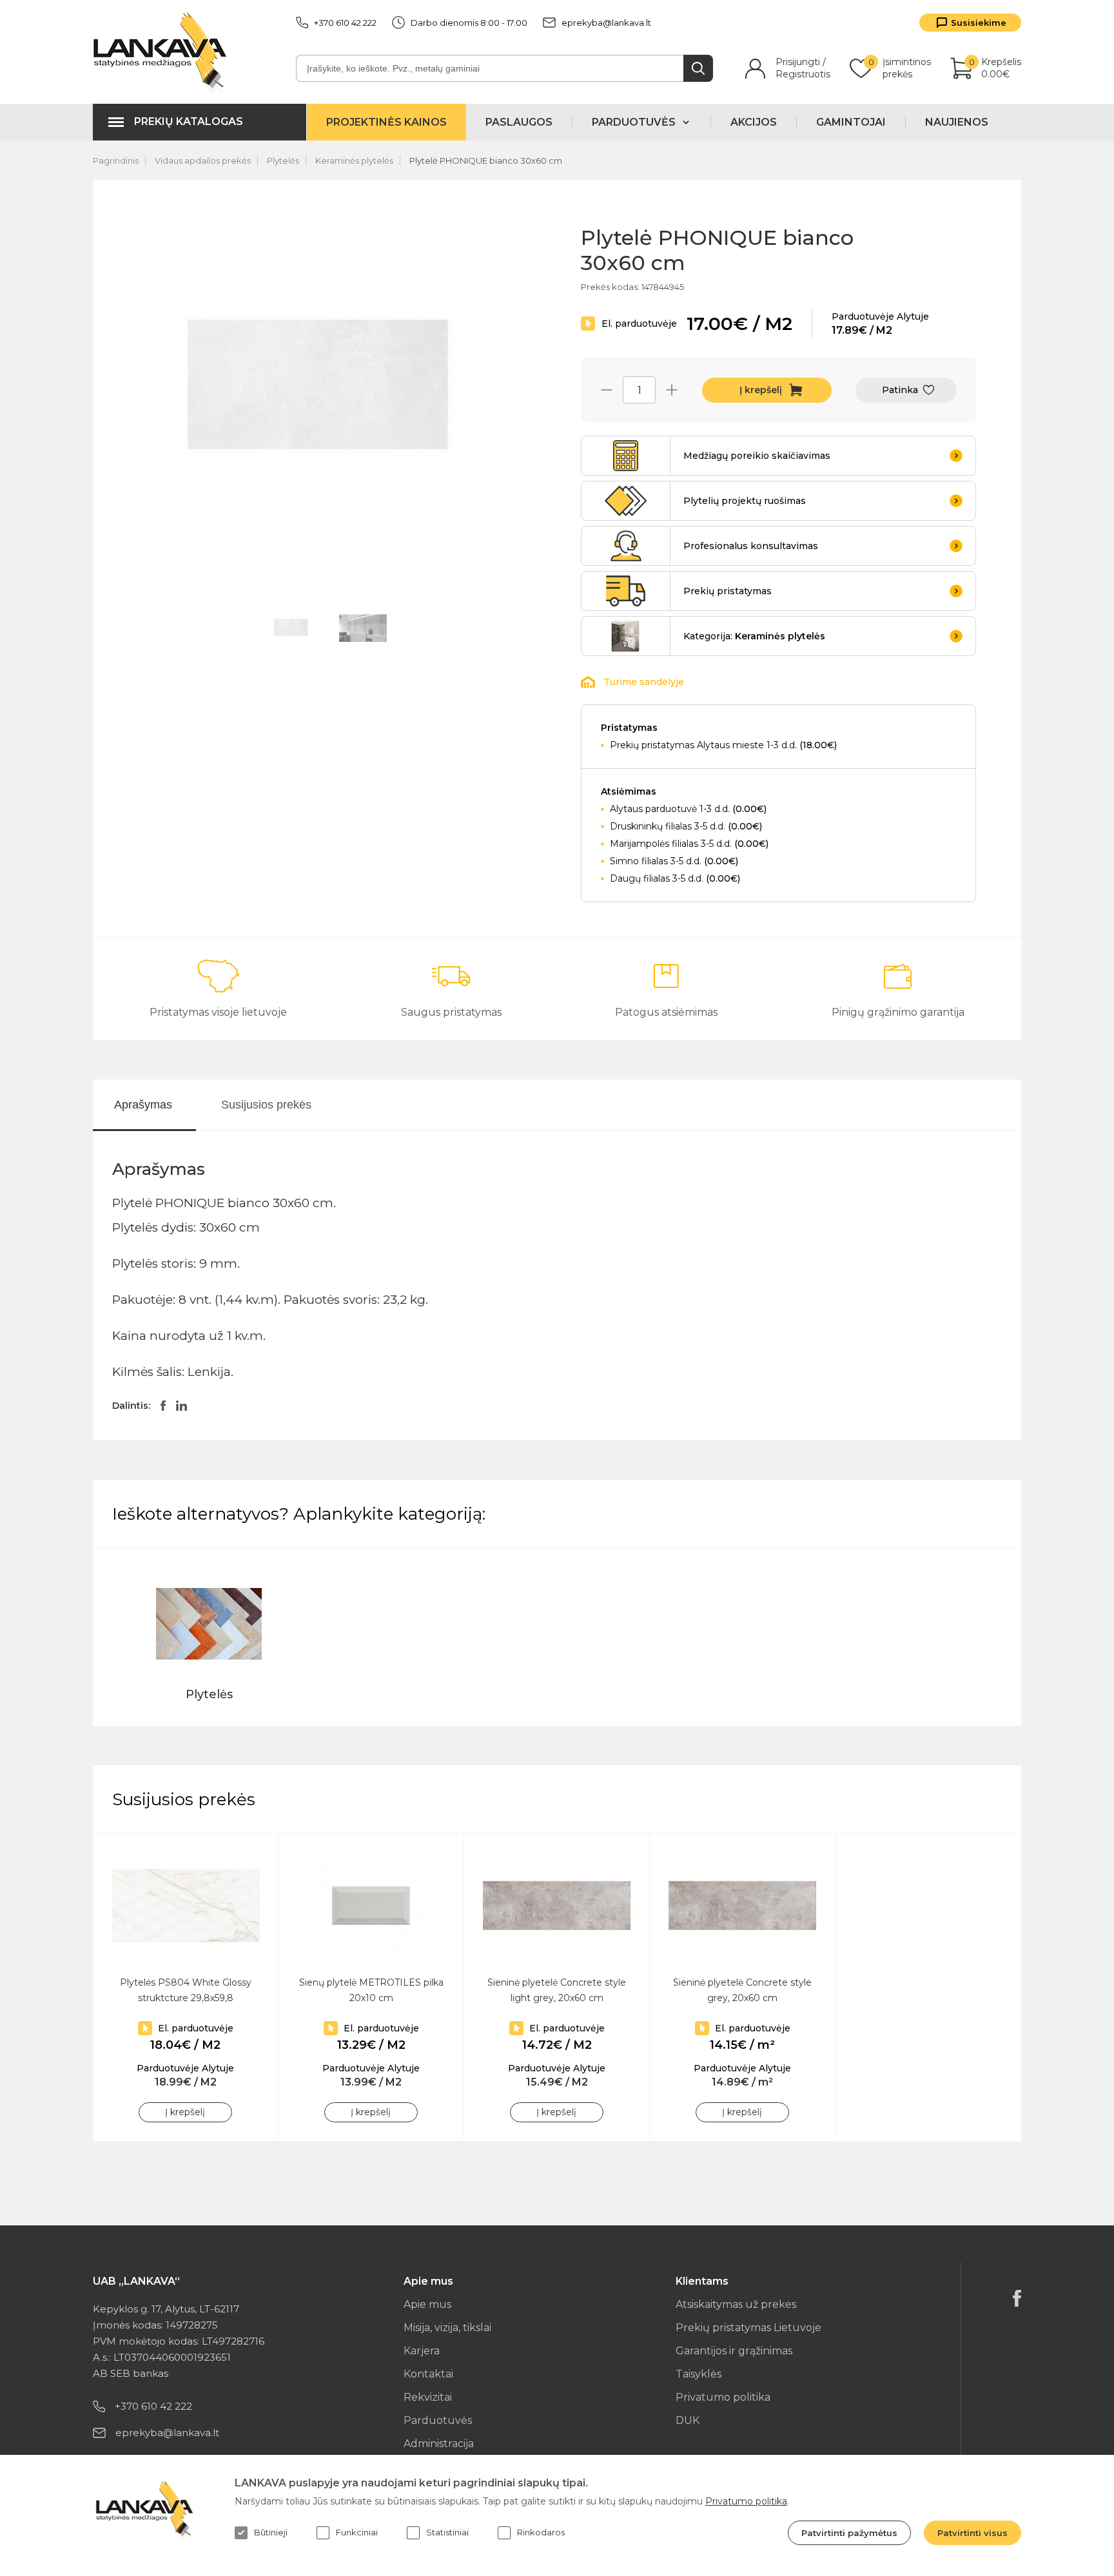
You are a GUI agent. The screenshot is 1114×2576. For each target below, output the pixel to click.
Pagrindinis (116, 160)
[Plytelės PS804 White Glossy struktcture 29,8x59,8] (185, 1905)
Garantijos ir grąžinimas (734, 2351)
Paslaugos (519, 122)
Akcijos (754, 122)
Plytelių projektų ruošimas (745, 501)
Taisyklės (699, 2374)
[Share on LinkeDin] (181, 1406)
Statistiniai (447, 2532)
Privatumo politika (723, 2397)
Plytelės (283, 160)
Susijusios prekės (266, 1105)
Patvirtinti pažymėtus (849, 2533)
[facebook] (1017, 2298)
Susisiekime (979, 23)
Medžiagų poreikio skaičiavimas (757, 456)
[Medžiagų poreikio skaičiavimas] (626, 456)
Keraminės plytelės (354, 160)
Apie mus (427, 2304)
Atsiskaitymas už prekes (736, 2304)
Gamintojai (851, 122)
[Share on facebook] (163, 1406)
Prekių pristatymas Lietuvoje (748, 2328)
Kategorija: (754, 636)
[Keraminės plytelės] (626, 636)
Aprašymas (143, 1105)
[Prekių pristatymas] (626, 591)
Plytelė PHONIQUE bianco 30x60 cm (486, 160)
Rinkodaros (541, 2532)
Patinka (900, 390)
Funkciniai (357, 2532)
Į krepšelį (761, 390)
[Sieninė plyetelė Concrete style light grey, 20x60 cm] (557, 1905)
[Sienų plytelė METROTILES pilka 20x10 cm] (371, 1905)
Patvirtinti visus (972, 2533)
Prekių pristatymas (728, 591)
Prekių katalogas (189, 121)
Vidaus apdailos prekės (203, 160)
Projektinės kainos (386, 122)
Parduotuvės (438, 2420)
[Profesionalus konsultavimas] (626, 546)
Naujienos (957, 122)
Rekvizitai (428, 2397)
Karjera (422, 2351)
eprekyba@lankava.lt (606, 23)
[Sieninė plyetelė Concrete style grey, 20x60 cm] (742, 1905)
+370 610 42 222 (345, 23)
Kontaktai (428, 2374)
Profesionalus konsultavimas (751, 546)
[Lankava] (163, 52)
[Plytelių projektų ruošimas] (626, 501)
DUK (688, 2420)
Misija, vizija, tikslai (447, 2328)
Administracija (439, 2444)
